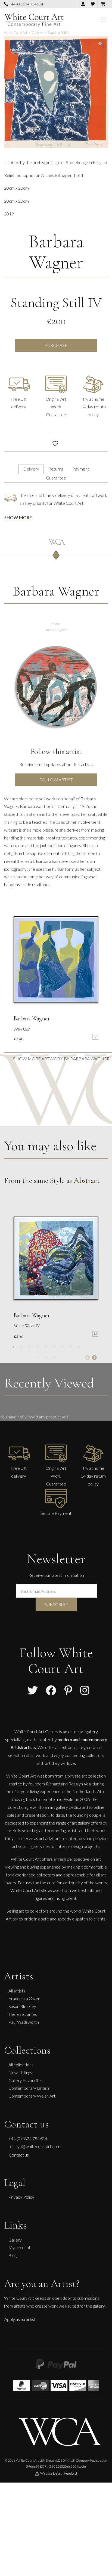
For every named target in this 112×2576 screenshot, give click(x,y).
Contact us (19, 2155)
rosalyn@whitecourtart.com (34, 2146)
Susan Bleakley (22, 2006)
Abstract (87, 1180)
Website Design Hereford (59, 2473)
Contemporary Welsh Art (32, 2096)
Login (82, 2466)
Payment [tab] (81, 469)
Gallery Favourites (26, 2080)
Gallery (15, 2240)
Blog (13, 2255)
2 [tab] (21, 1347)
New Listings (20, 2072)
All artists (17, 1991)
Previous (88, 1358)
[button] (101, 44)
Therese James (23, 2014)
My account (19, 2247)
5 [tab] (46, 1347)
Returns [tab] (56, 469)
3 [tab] (30, 1347)
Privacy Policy (21, 2197)
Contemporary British (29, 2088)
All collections (21, 2065)
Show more (18, 517)
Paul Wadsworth (24, 2022)
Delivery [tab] (31, 469)
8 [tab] (70, 1347)
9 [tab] (79, 1347)
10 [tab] (38, 1358)
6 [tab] (54, 1347)
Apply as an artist (20, 2319)
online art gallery (83, 1732)
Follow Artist (56, 780)
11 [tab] (46, 1358)
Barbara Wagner (56, 252)
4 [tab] (38, 1347)
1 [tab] (13, 1347)
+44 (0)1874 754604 (26, 4)
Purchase (56, 345)
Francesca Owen (24, 1998)
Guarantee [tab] (56, 478)
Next (94, 1358)
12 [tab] (54, 1358)
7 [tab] (62, 1347)
